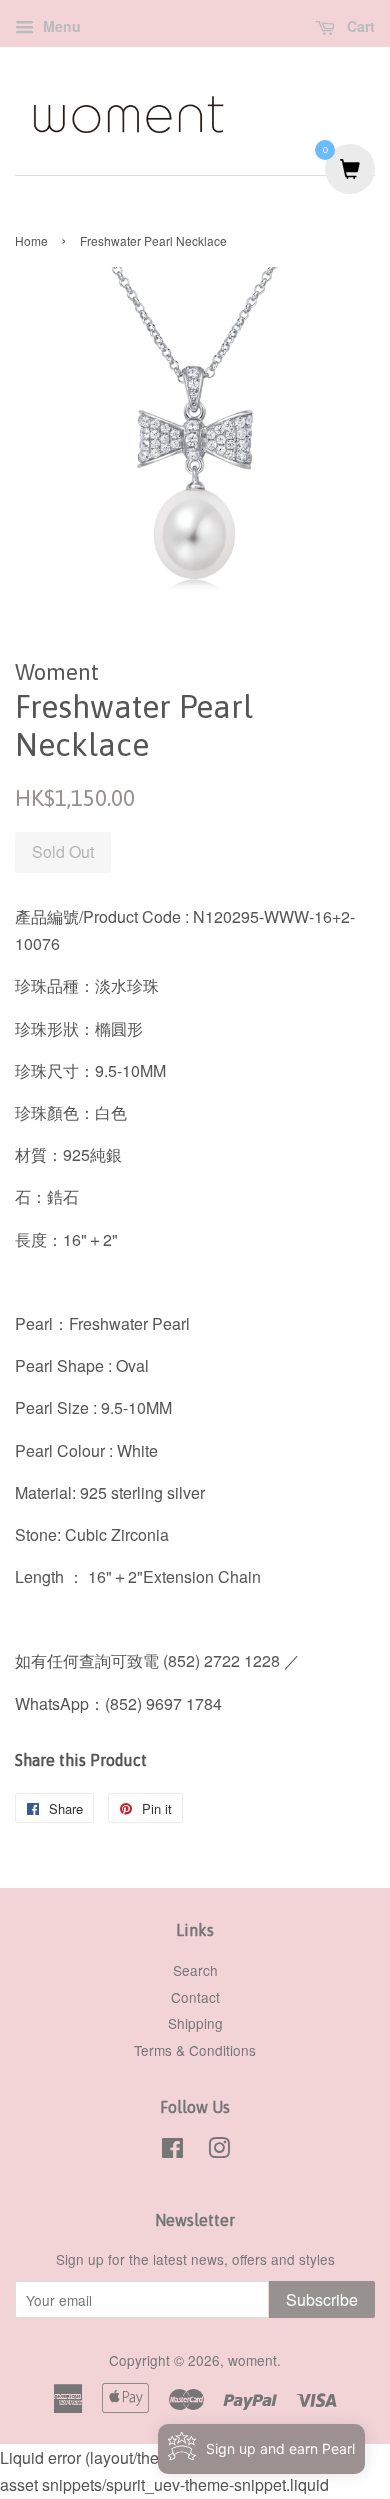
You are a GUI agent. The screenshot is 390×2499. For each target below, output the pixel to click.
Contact (195, 1997)
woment (252, 2360)
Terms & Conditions (195, 2050)
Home (31, 240)
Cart (359, 26)
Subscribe (322, 2299)
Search (195, 1970)
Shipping (195, 2023)
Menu (60, 26)
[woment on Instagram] (219, 2151)
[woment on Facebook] (172, 2151)
